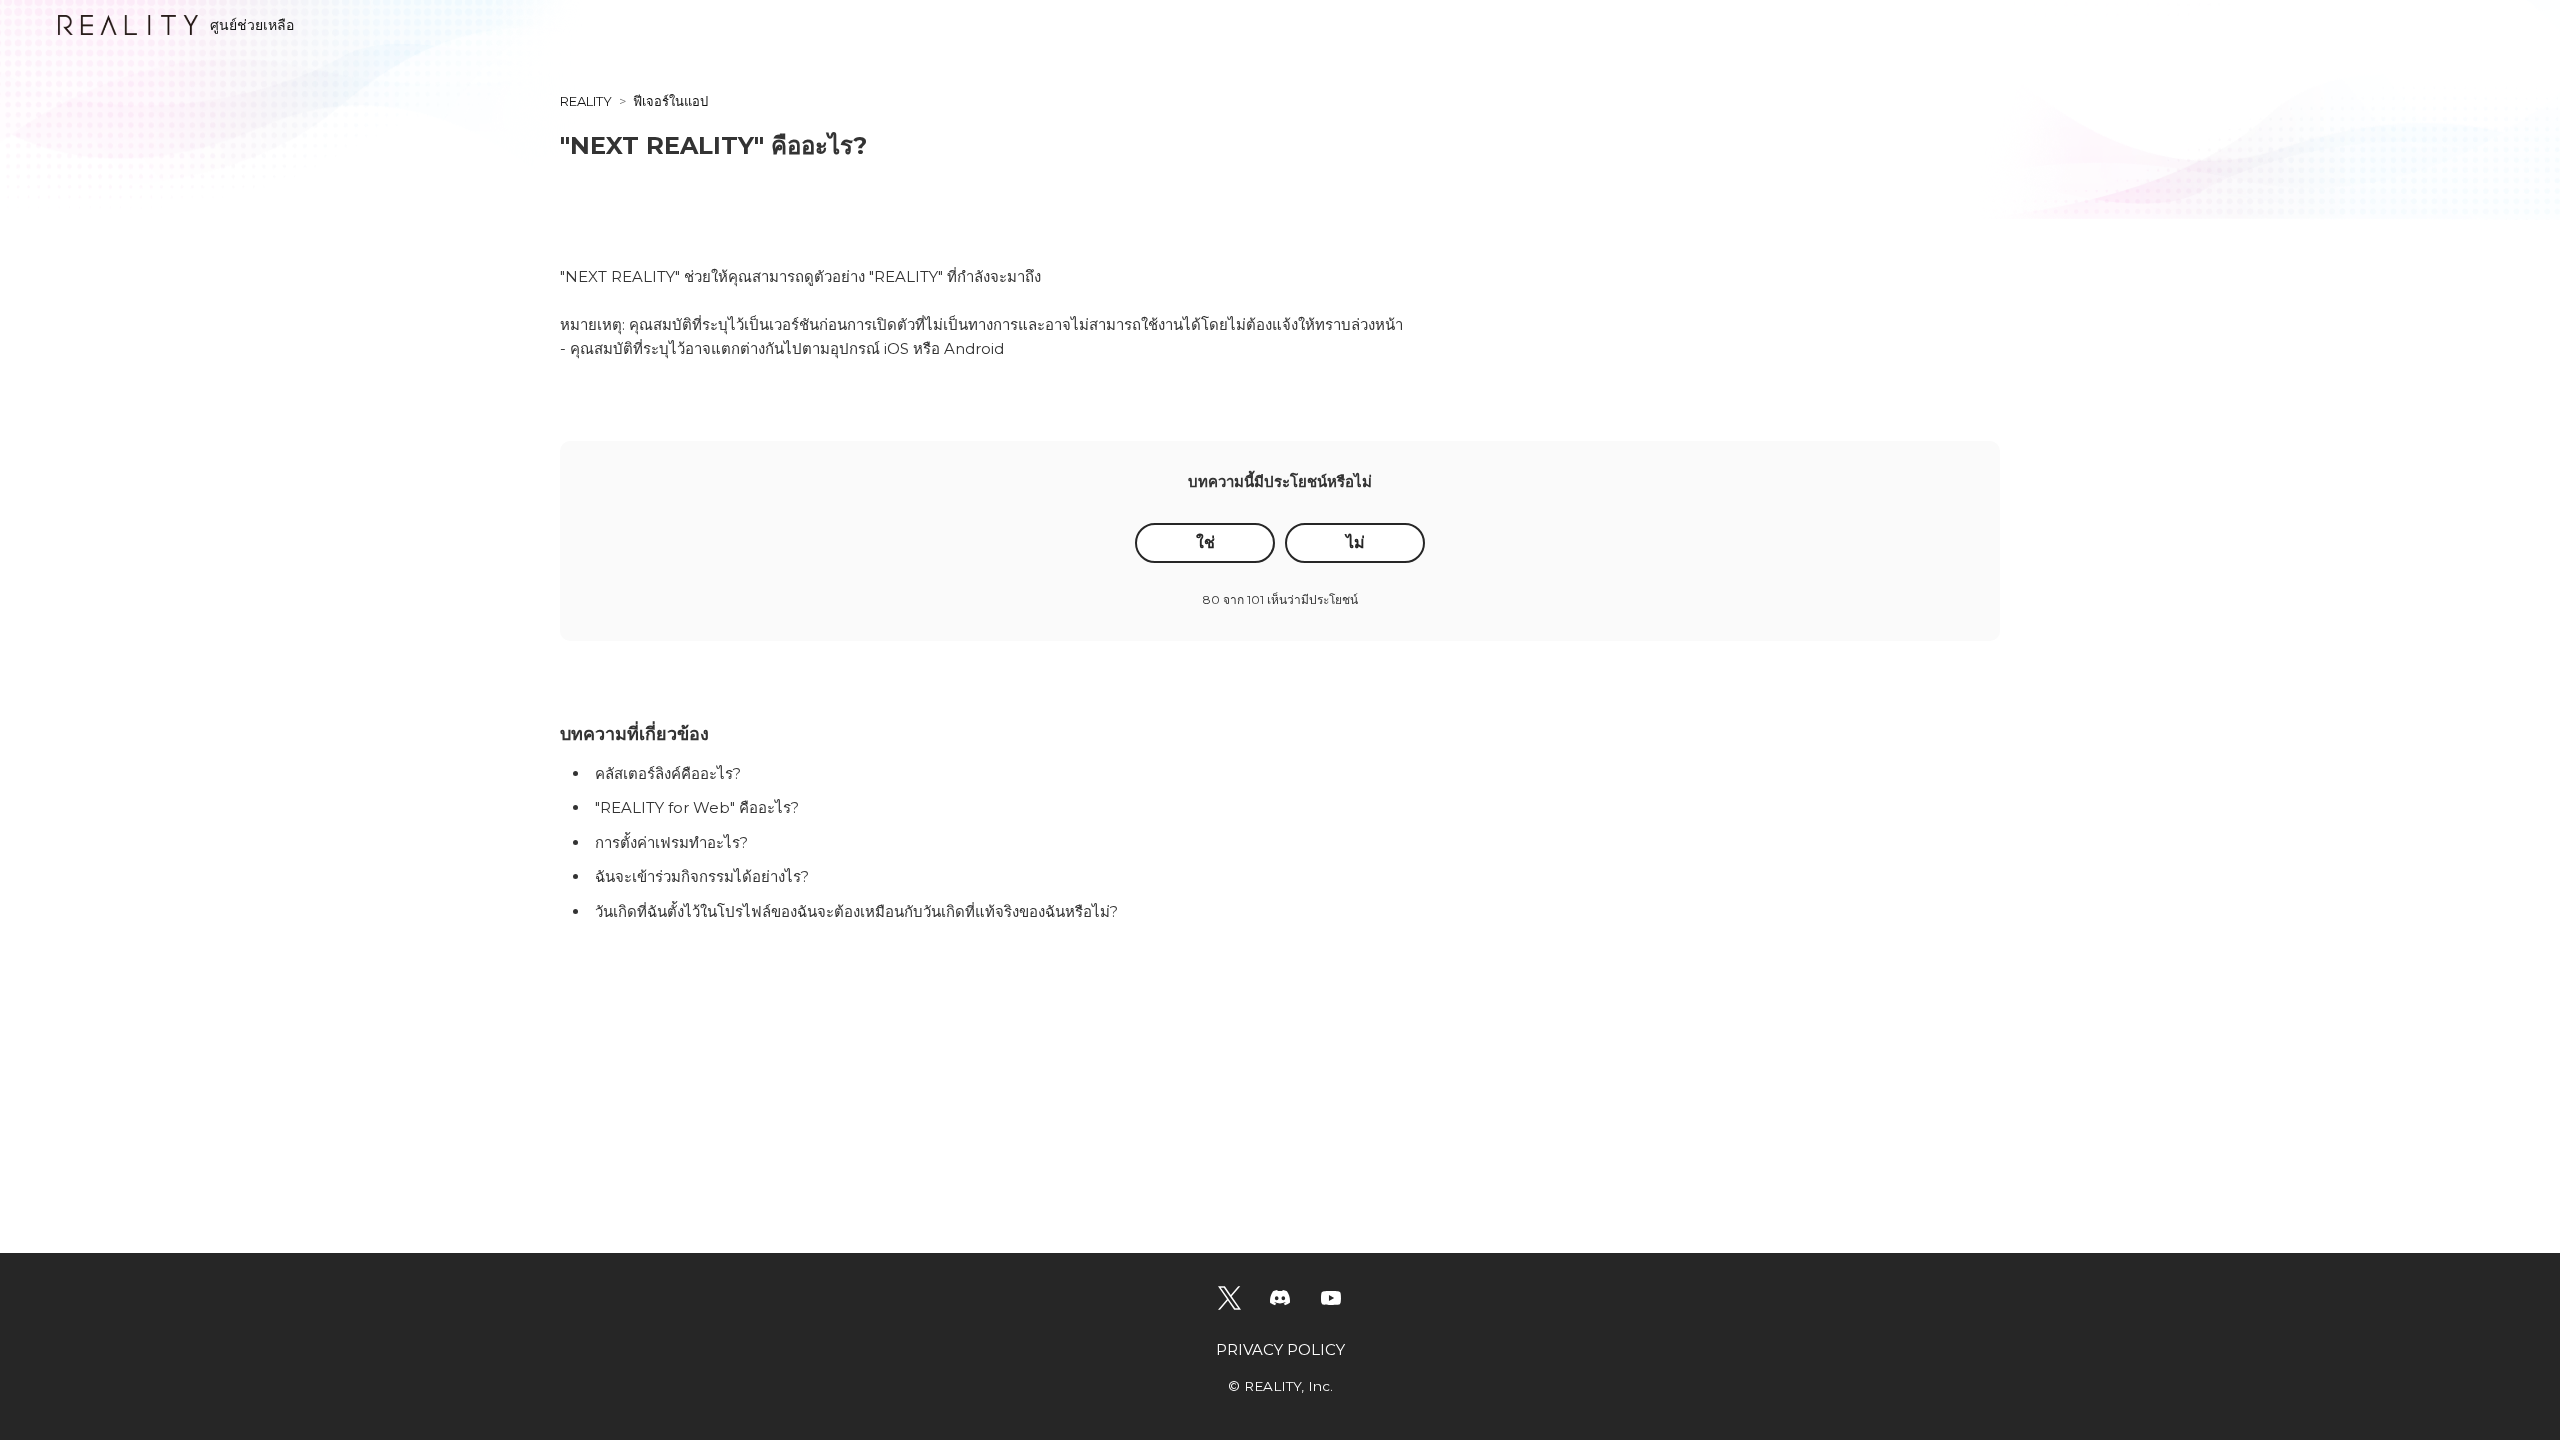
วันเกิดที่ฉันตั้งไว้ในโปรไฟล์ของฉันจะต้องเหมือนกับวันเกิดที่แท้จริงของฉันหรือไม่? (856, 911)
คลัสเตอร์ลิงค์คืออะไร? (668, 773)
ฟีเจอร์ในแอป (670, 101)
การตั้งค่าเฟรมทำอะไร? (671, 842)
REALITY (586, 101)
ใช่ (1205, 542)
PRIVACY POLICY (1280, 1349)
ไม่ (1355, 542)
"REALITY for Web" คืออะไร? (697, 807)
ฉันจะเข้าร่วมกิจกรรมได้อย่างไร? (702, 876)
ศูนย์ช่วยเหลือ (252, 25)
